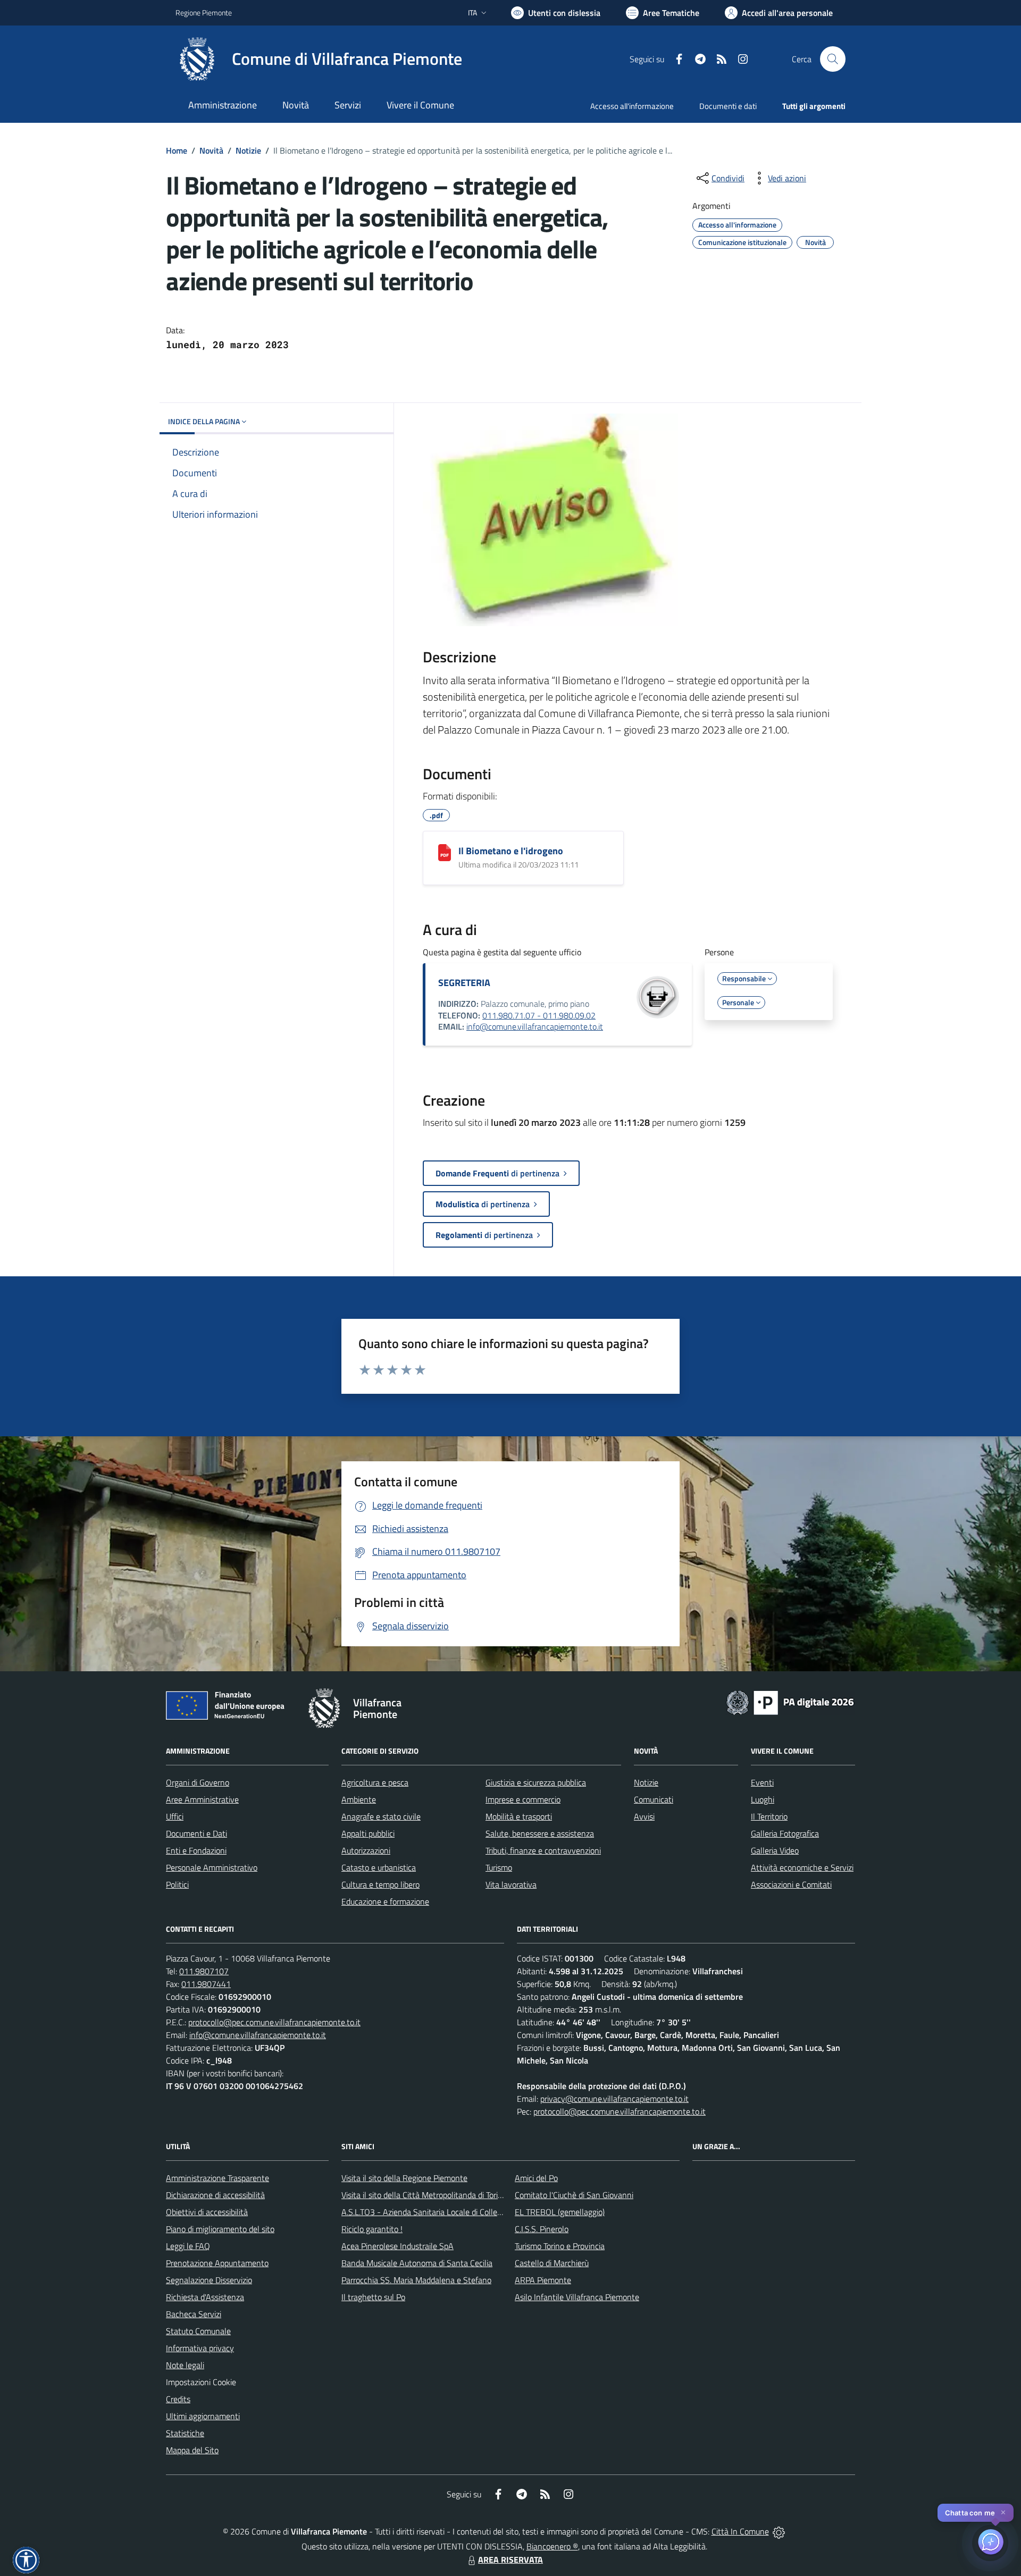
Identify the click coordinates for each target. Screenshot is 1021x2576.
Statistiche (185, 2433)
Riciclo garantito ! (372, 2229)
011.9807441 (206, 1984)
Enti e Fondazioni (196, 1850)
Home (177, 150)
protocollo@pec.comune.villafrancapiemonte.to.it (274, 2022)
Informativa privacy (200, 2348)
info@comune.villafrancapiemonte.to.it (535, 1026)
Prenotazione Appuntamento (217, 2263)
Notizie (248, 150)
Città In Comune (740, 2531)
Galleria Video (775, 1850)
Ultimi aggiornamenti (203, 2416)
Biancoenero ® (552, 2546)
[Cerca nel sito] (833, 59)
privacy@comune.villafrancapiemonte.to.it (614, 2099)
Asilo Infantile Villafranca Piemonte (577, 2297)
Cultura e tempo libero (380, 1884)
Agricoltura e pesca (375, 1782)
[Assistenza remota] (779, 2531)
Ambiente (359, 1799)
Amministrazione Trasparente (217, 2178)
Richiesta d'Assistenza (205, 2297)
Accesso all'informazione (632, 106)
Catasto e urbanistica (379, 1867)
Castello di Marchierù (552, 2263)
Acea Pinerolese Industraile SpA (397, 2246)
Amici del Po (536, 2178)
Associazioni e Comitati (791, 1884)
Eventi (762, 1782)
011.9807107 (204, 1971)
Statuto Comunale (198, 2331)
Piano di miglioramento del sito (220, 2229)
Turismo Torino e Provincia (560, 2246)
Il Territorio (769, 1816)
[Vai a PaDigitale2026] (790, 1702)
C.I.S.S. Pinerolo (542, 2229)
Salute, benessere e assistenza (540, 1833)
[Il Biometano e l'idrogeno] (445, 853)
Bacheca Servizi (194, 2314)
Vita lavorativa (511, 1884)
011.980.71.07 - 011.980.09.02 (539, 1015)
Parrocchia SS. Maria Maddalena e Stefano (416, 2280)
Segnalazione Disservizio (209, 2280)
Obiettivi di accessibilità (207, 2212)
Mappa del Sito (192, 2450)
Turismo (499, 1867)
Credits (178, 2399)
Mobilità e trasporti (519, 1816)
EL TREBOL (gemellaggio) (560, 2212)
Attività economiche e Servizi (802, 1867)
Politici (177, 1884)
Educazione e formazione (385, 1901)
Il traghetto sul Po (373, 2297)
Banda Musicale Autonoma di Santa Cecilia (417, 2263)
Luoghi (763, 1799)
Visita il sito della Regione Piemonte (404, 2178)
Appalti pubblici (368, 1833)
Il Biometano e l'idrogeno (511, 851)
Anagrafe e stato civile (381, 1816)
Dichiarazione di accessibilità (215, 2195)
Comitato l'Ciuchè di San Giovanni (574, 2195)
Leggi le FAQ (188, 2246)
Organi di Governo (198, 1782)
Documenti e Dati (196, 1833)
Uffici (175, 1816)
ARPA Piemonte (543, 2280)
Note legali (185, 2365)
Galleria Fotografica (785, 1833)
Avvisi (644, 1816)
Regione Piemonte (204, 12)
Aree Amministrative (202, 1799)
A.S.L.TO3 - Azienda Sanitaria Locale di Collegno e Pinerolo (445, 2212)
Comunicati (654, 1799)
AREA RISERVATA (510, 2560)
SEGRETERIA (464, 983)
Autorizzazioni (366, 1850)
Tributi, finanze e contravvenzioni (543, 1850)
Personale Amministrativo (212, 1867)
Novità (211, 150)
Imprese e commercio (523, 1799)
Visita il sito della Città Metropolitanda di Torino (424, 2195)
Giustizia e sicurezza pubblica (536, 1782)
